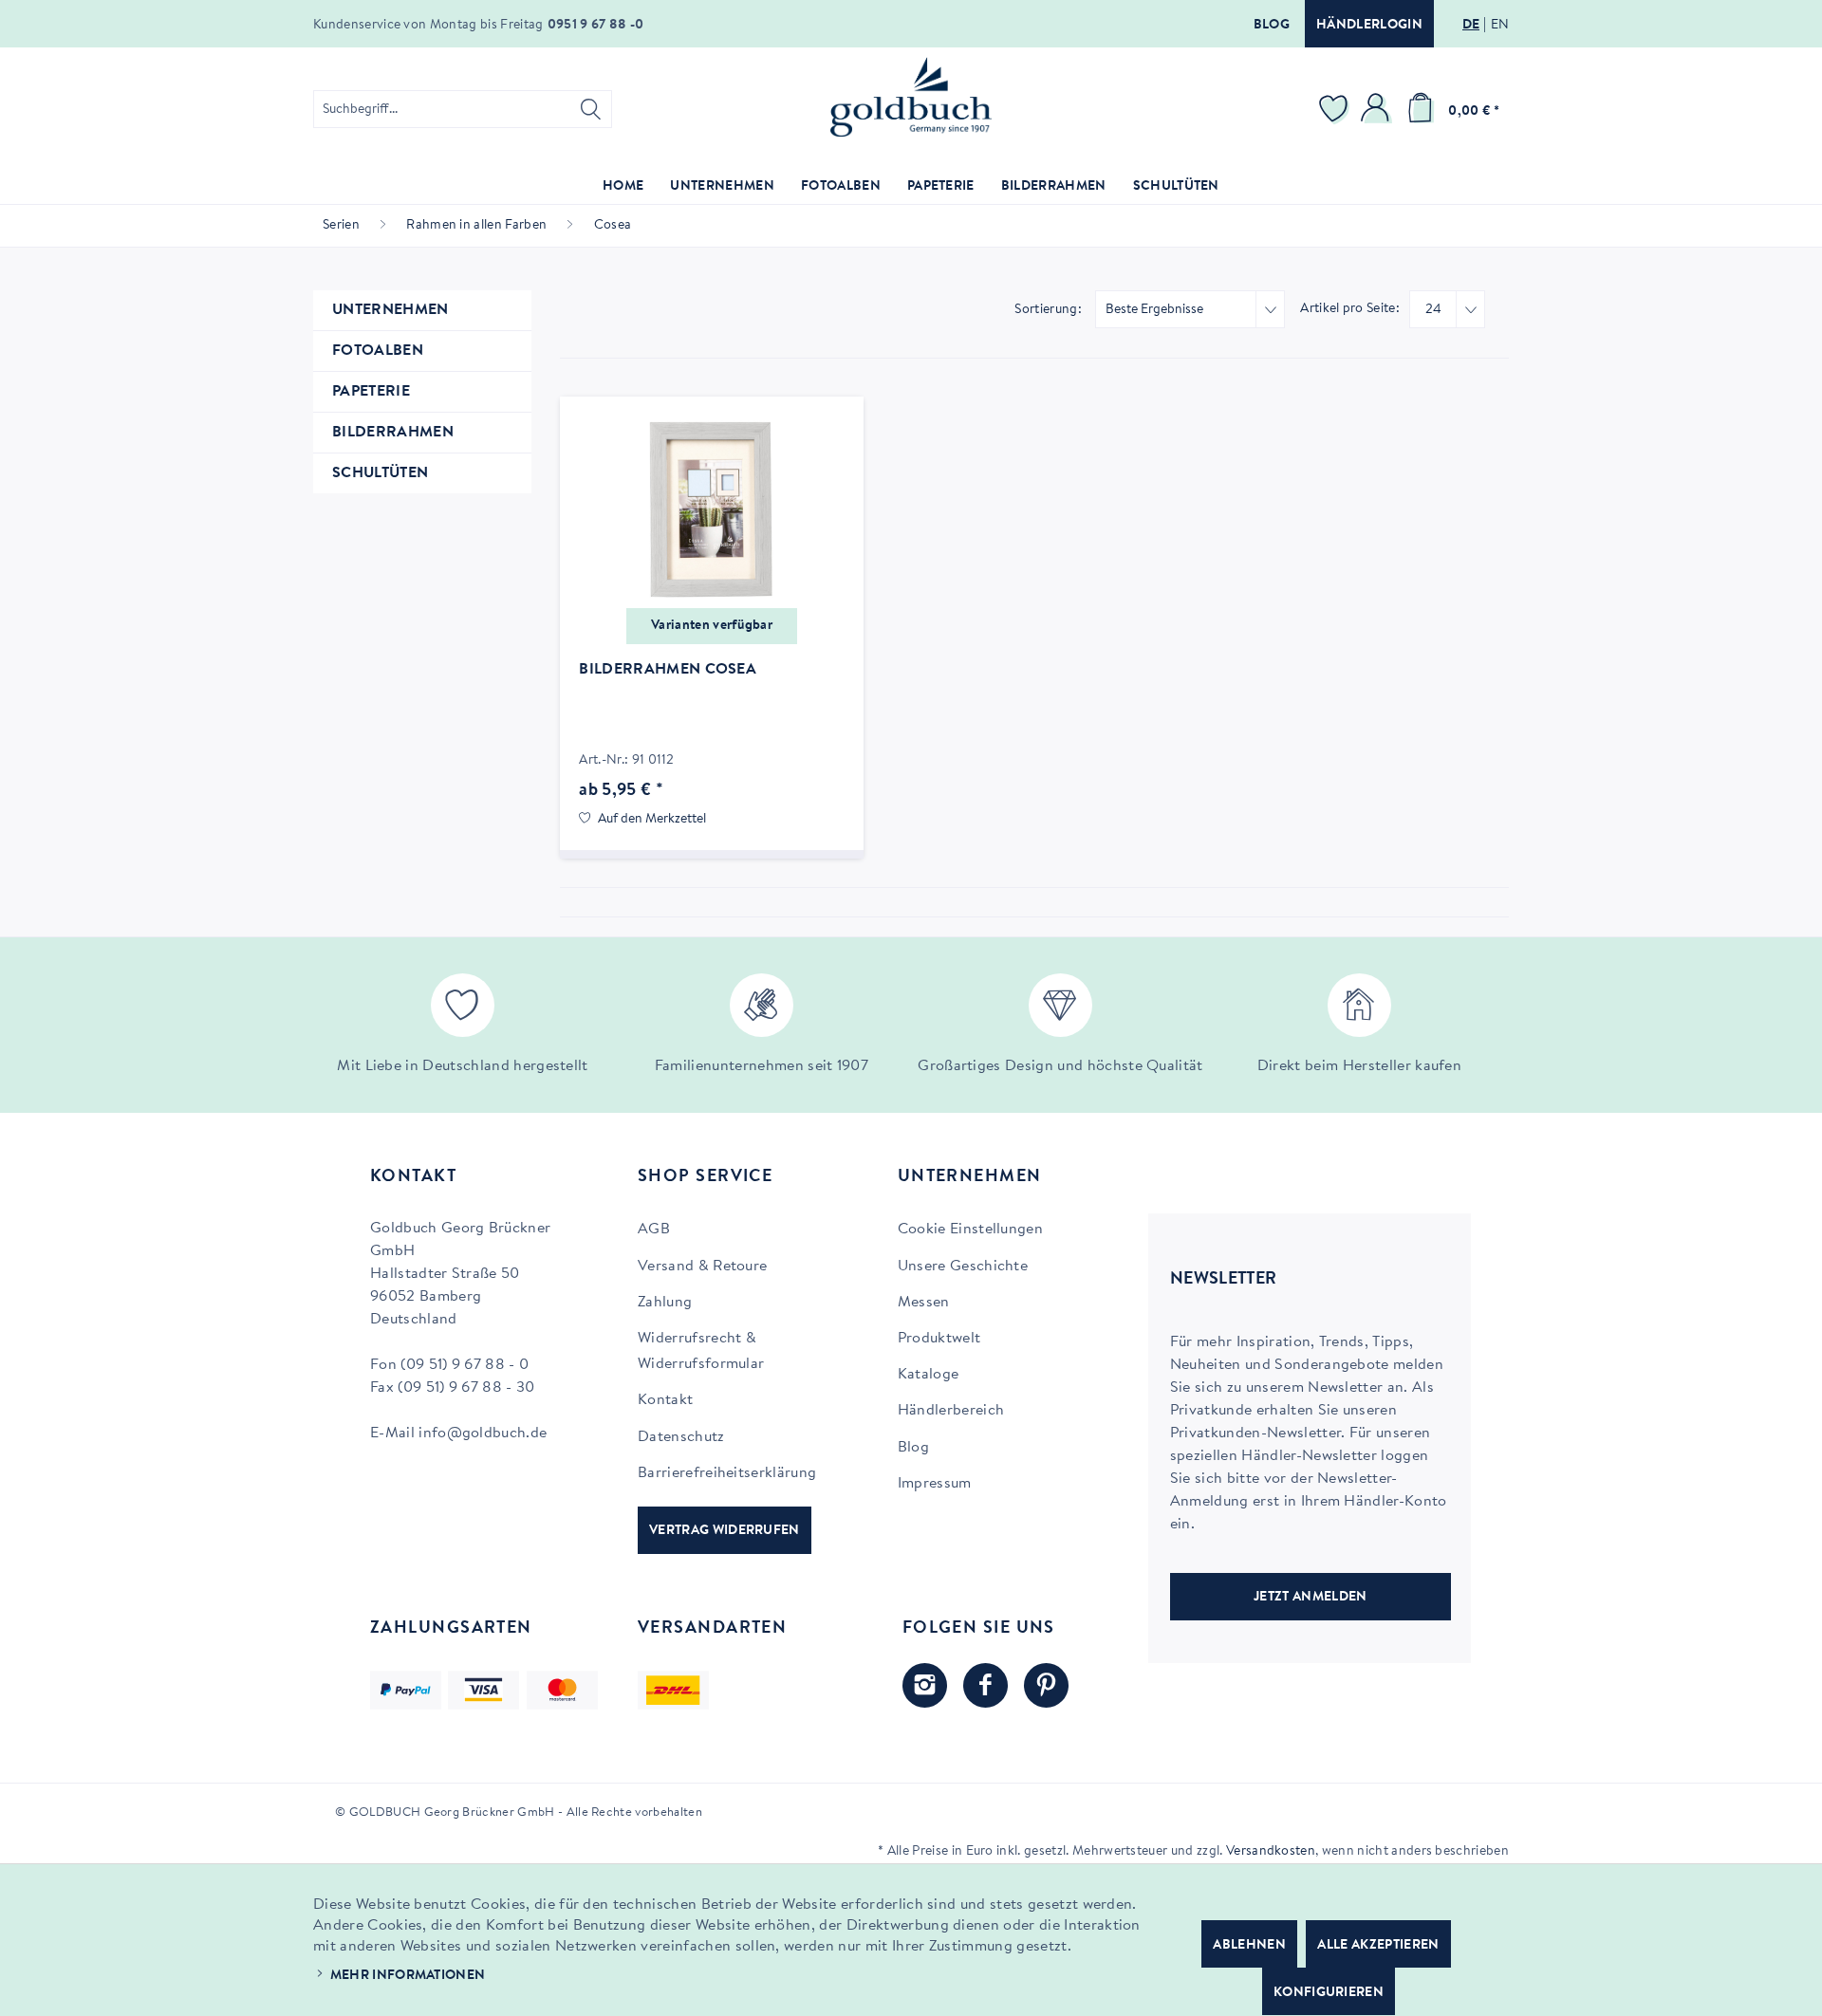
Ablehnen (1249, 1946)
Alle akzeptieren (1378, 1946)
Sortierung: (1048, 310)
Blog (1272, 26)
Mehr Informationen (408, 1976)
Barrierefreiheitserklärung (727, 1473)
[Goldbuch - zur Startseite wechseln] (911, 97)
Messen (924, 1303)
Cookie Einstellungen (970, 1230)
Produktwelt (939, 1339)
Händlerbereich (951, 1411)
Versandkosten (1271, 1852)
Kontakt (665, 1400)
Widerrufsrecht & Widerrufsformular (701, 1351)
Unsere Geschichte (963, 1267)
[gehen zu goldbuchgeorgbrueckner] (1046, 1685)
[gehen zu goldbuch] (925, 1685)
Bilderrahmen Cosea (668, 670)
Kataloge (929, 1375)
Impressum (935, 1484)
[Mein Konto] (1378, 109)
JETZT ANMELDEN (1310, 1598)
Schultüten (380, 473)
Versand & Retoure (702, 1267)
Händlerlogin (1369, 26)
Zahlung (665, 1303)
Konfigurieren (1329, 1993)
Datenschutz (681, 1437)
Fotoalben (378, 351)
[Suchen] (591, 109)
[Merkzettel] (1336, 109)
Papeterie (371, 392)
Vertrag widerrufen (725, 1531)
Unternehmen (390, 310)
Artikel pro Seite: (1350, 309)
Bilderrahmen (393, 433)
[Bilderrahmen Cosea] (711, 510)
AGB (654, 1230)
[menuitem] (463, 109)
